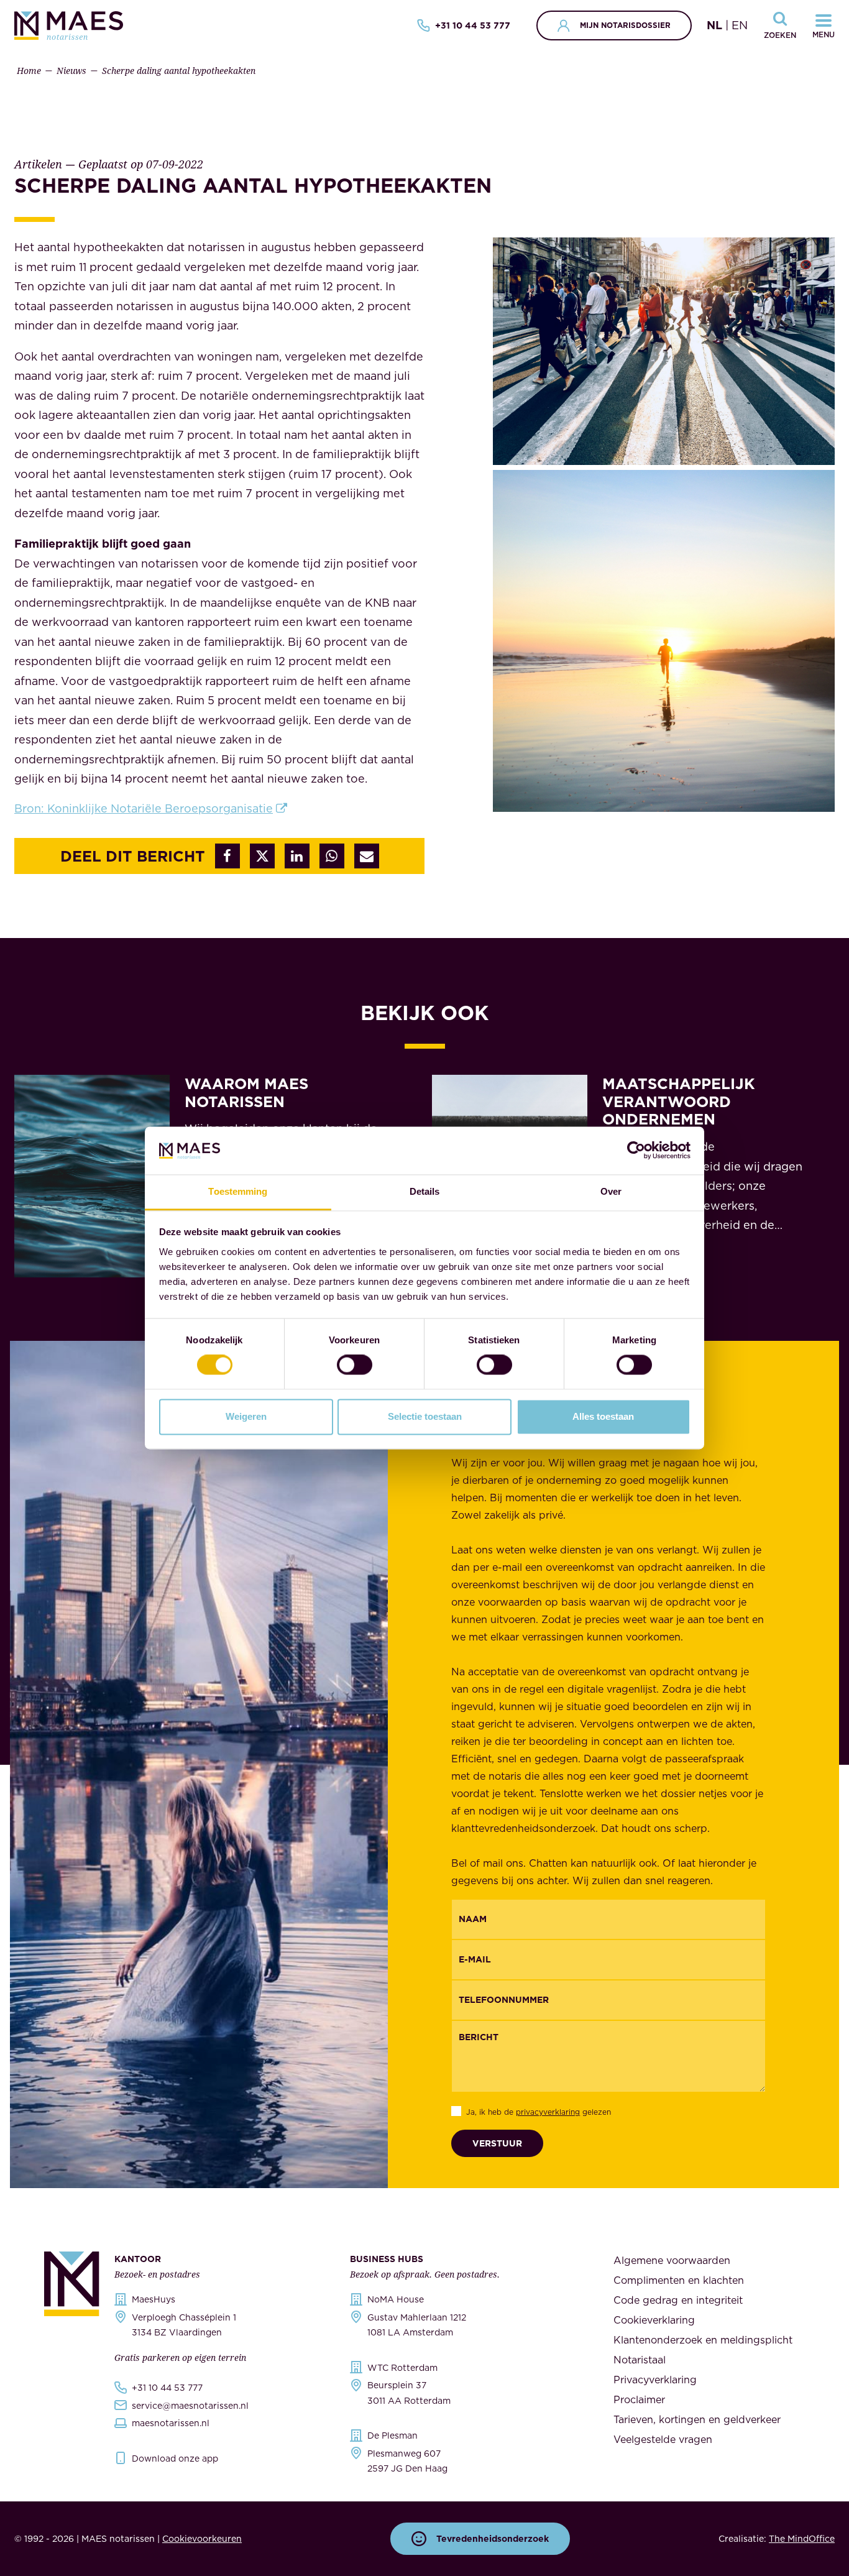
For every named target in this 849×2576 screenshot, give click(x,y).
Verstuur (497, 2143)
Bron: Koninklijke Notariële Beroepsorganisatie (144, 808)
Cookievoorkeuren (202, 2539)
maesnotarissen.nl (171, 2423)
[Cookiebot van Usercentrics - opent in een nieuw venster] (636, 1151)
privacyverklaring (548, 2112)
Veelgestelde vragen (663, 2439)
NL (714, 25)
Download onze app (175, 2459)
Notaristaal (640, 2360)
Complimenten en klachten (679, 2280)
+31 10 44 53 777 (473, 25)
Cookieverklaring (654, 2320)
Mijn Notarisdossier (625, 25)
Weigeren (246, 1416)
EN (740, 25)
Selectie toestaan (425, 1416)
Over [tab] (611, 1191)
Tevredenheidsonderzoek (493, 2539)
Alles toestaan (603, 1416)
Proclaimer (639, 2399)
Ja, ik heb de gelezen (539, 2112)
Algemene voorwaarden (672, 2260)
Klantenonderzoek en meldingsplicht (703, 2340)
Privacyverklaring (655, 2380)
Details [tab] (425, 1191)
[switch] (355, 1365)
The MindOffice (802, 2539)
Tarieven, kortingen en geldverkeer (697, 2419)
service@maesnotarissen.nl (190, 2406)
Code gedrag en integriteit (678, 2300)
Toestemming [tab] (238, 1191)
